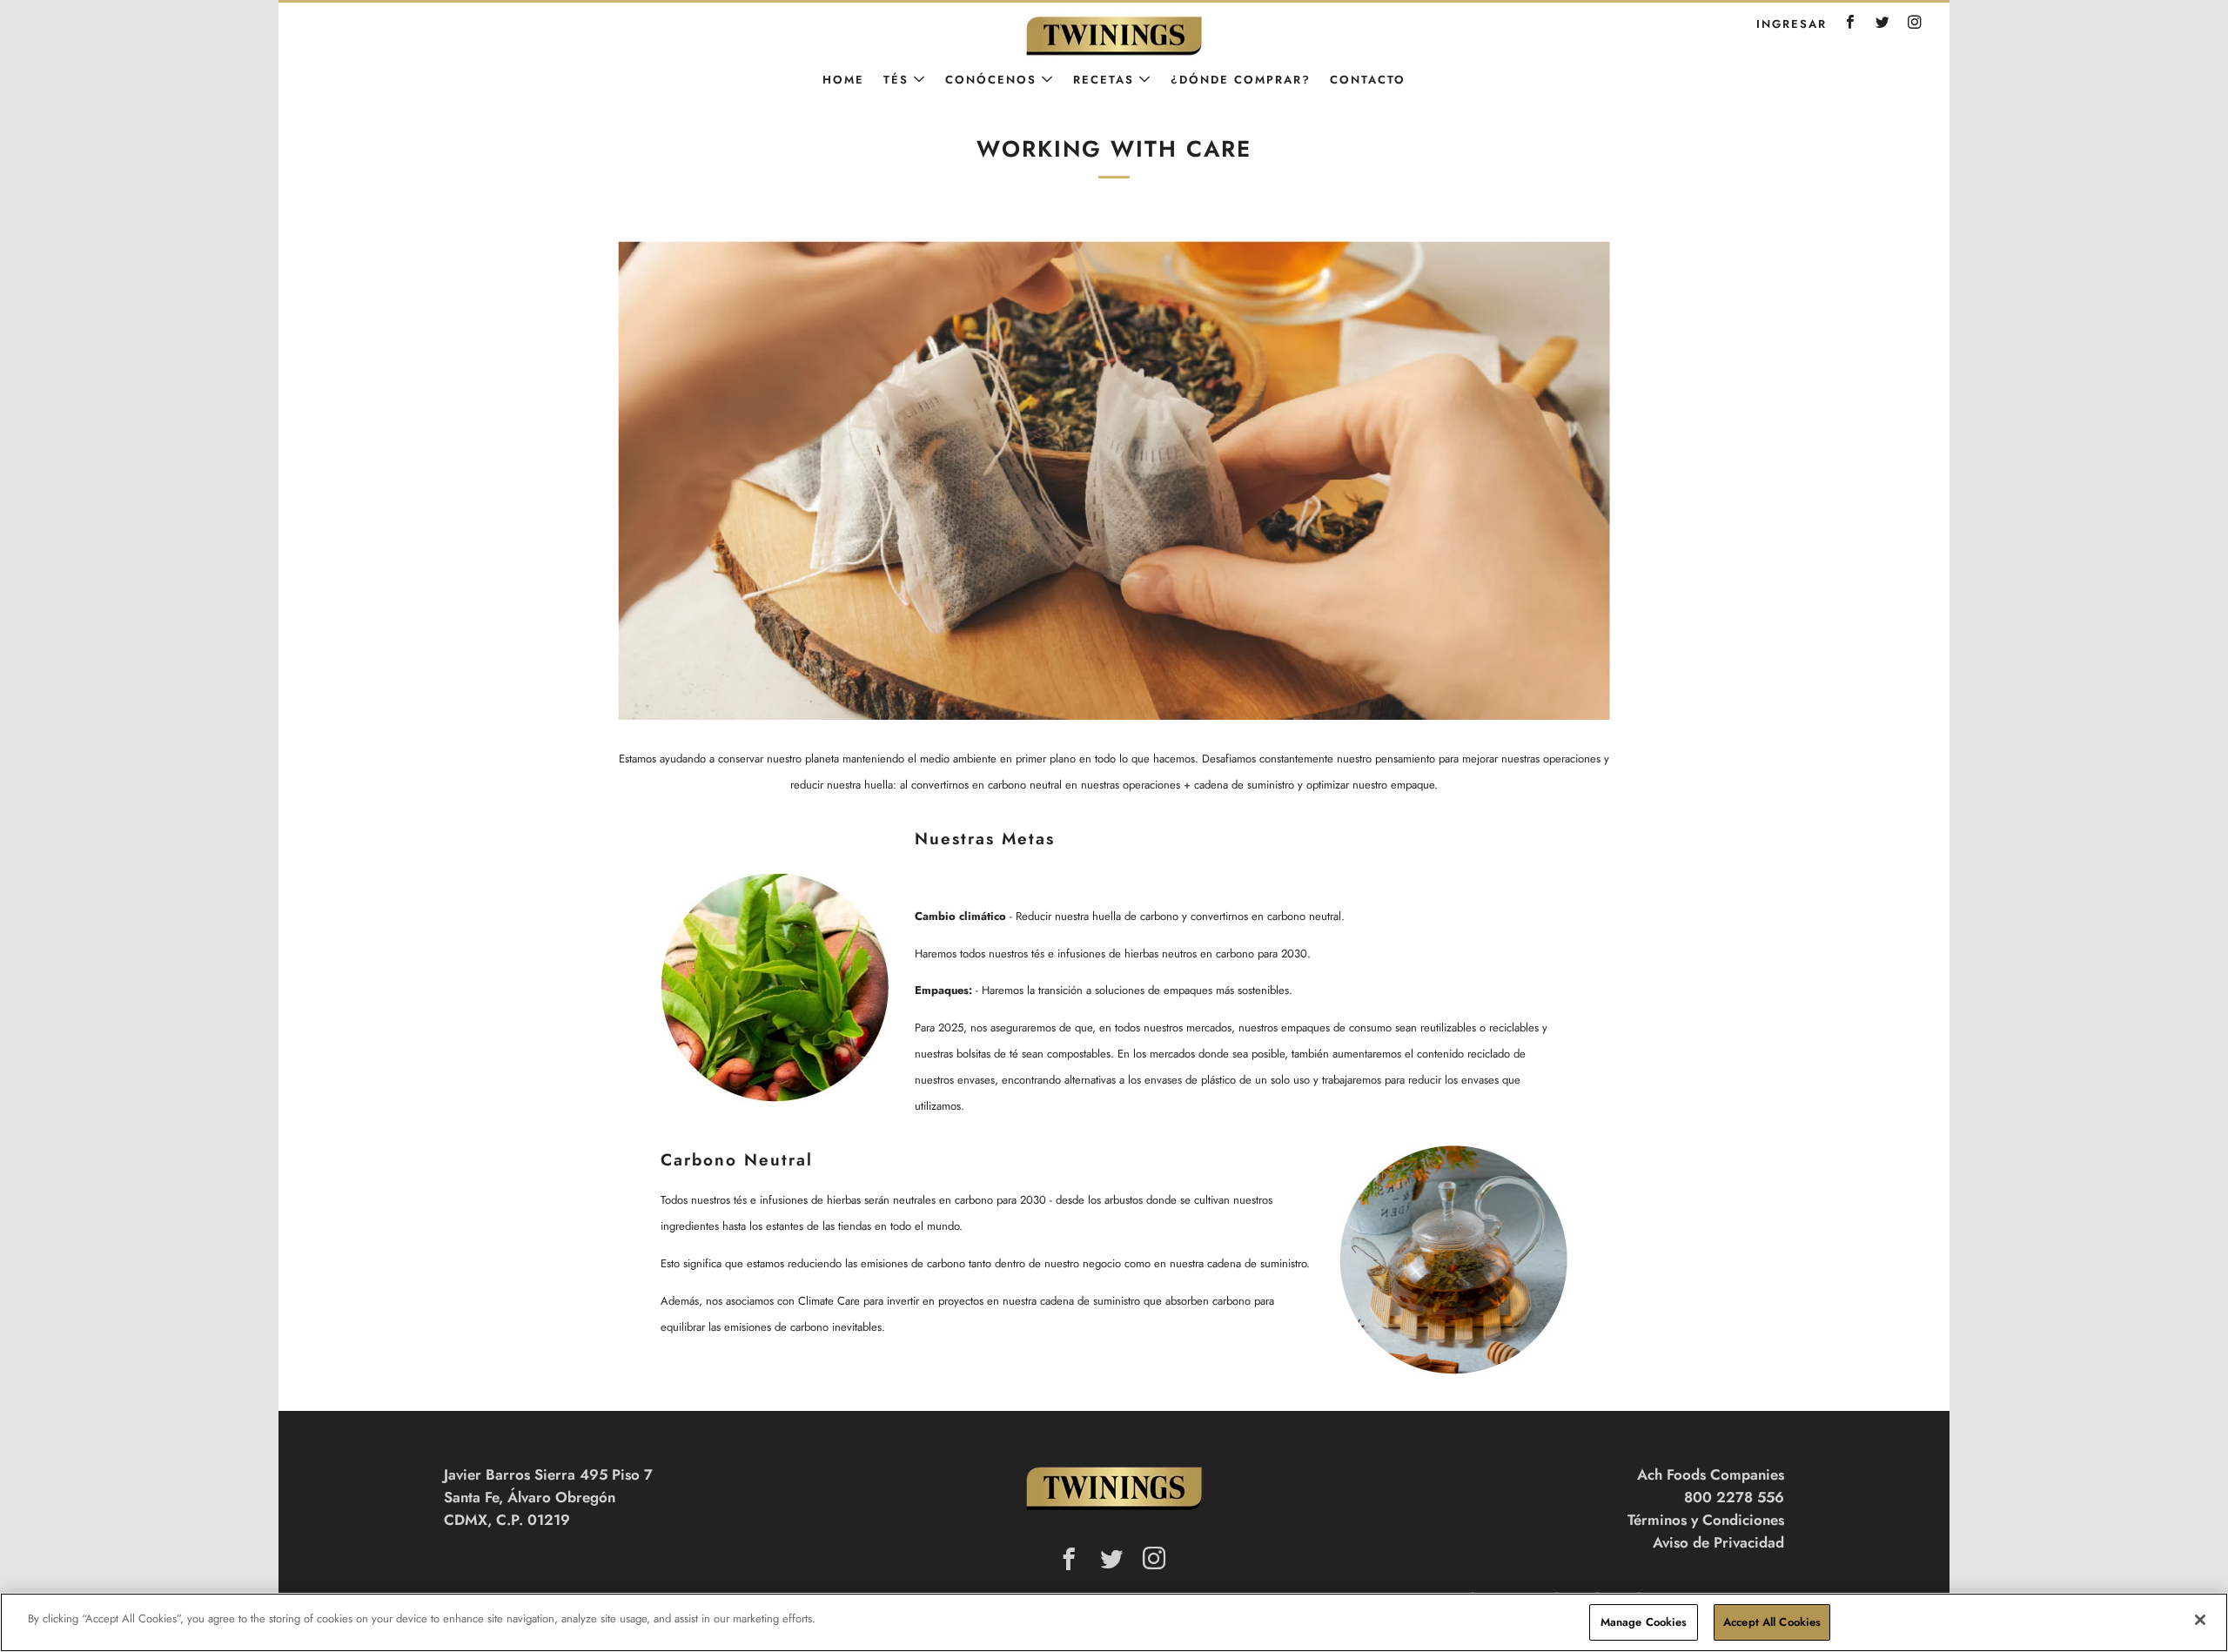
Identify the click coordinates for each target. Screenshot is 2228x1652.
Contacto (1368, 80)
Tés (896, 80)
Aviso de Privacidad (1718, 1542)
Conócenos (991, 80)
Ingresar (1792, 24)
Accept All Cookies (1772, 1622)
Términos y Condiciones (1706, 1520)
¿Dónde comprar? (1241, 80)
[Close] (2200, 1620)
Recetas (1104, 80)
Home (843, 80)
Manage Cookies (1644, 1622)
